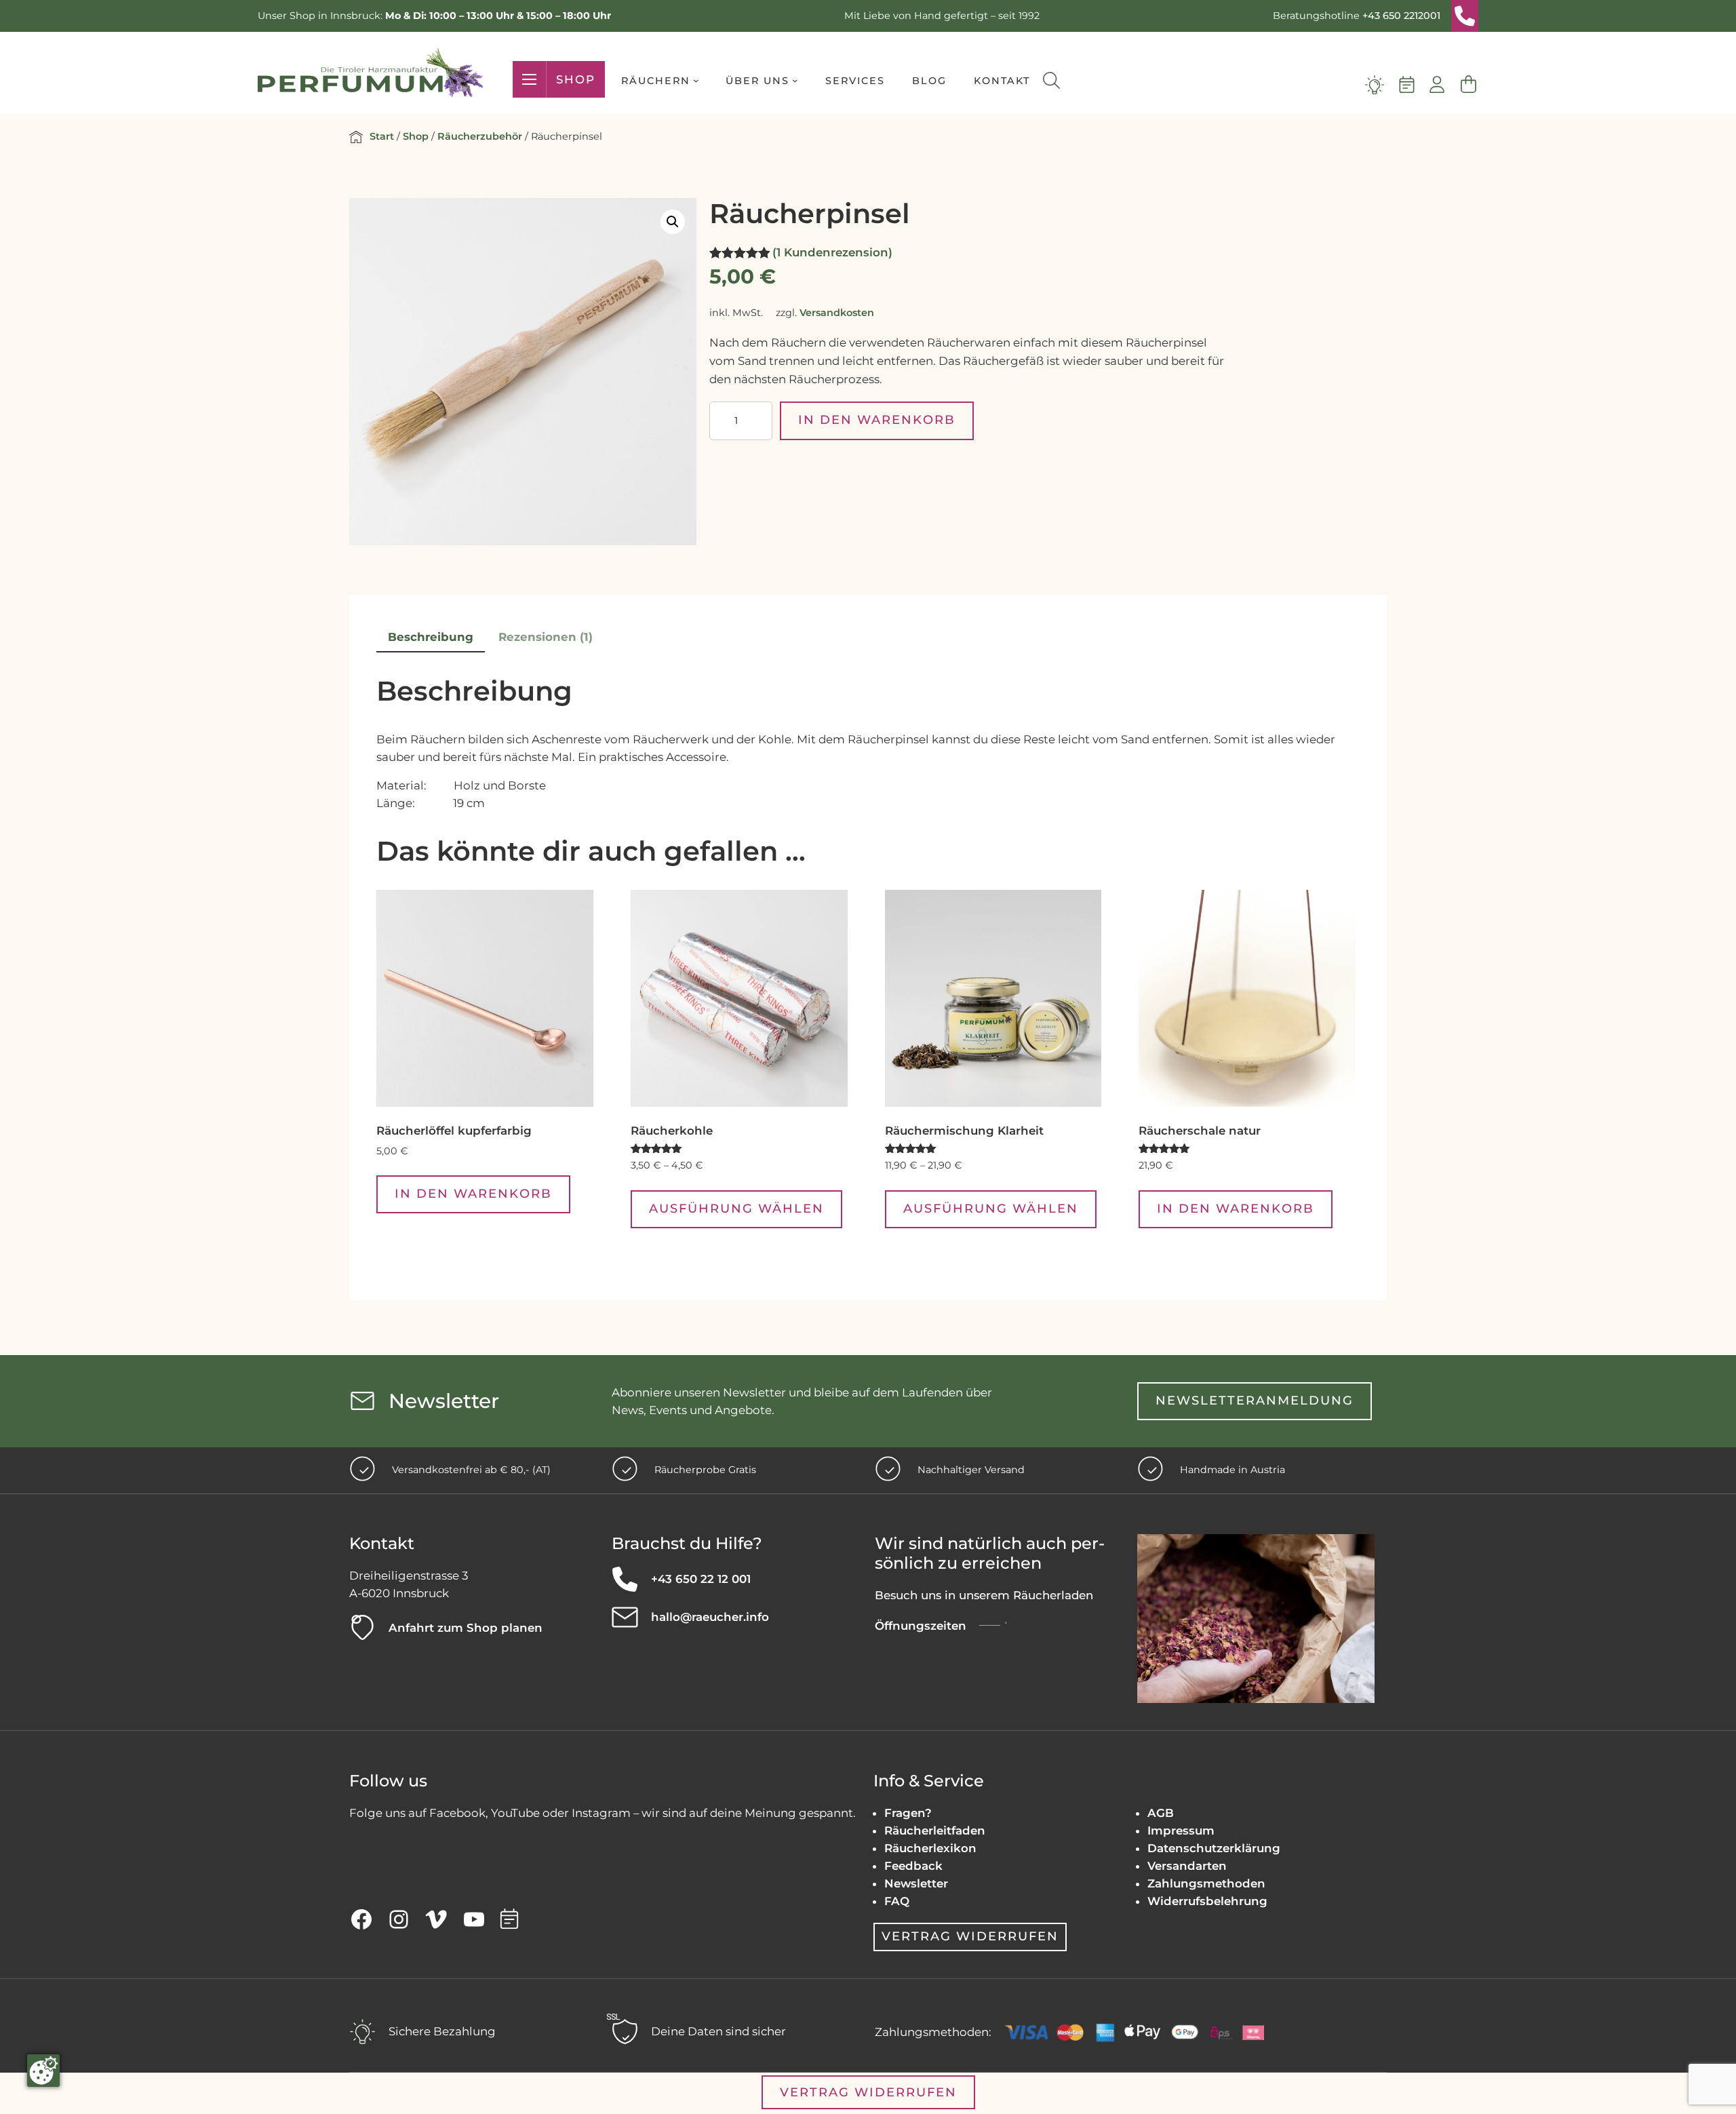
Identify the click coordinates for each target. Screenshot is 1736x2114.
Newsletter (916, 1883)
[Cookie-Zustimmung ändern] (43, 2071)
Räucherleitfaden (935, 1831)
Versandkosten (837, 313)
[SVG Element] (1465, 16)
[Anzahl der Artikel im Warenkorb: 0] (1468, 85)
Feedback (913, 1866)
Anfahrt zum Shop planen (466, 1628)
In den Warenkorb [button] (473, 1194)
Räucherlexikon (930, 1848)
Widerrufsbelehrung (1207, 1901)
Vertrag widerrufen (970, 1936)
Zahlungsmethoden (1206, 1883)
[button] (673, 222)
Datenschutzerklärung (1214, 1848)
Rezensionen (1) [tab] (546, 637)
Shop (576, 79)
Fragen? (908, 1813)
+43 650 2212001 (1401, 16)
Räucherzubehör (480, 136)
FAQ (897, 1901)
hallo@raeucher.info (710, 1617)
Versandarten (1187, 1866)
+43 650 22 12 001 (701, 1579)
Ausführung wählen (736, 1209)
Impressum (1181, 1831)
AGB (1161, 1813)
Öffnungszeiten (921, 1626)
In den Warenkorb (877, 420)
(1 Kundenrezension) (832, 252)
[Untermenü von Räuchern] (696, 80)
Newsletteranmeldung (1255, 1401)
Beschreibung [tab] (431, 637)
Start (382, 136)
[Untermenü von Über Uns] (795, 80)
